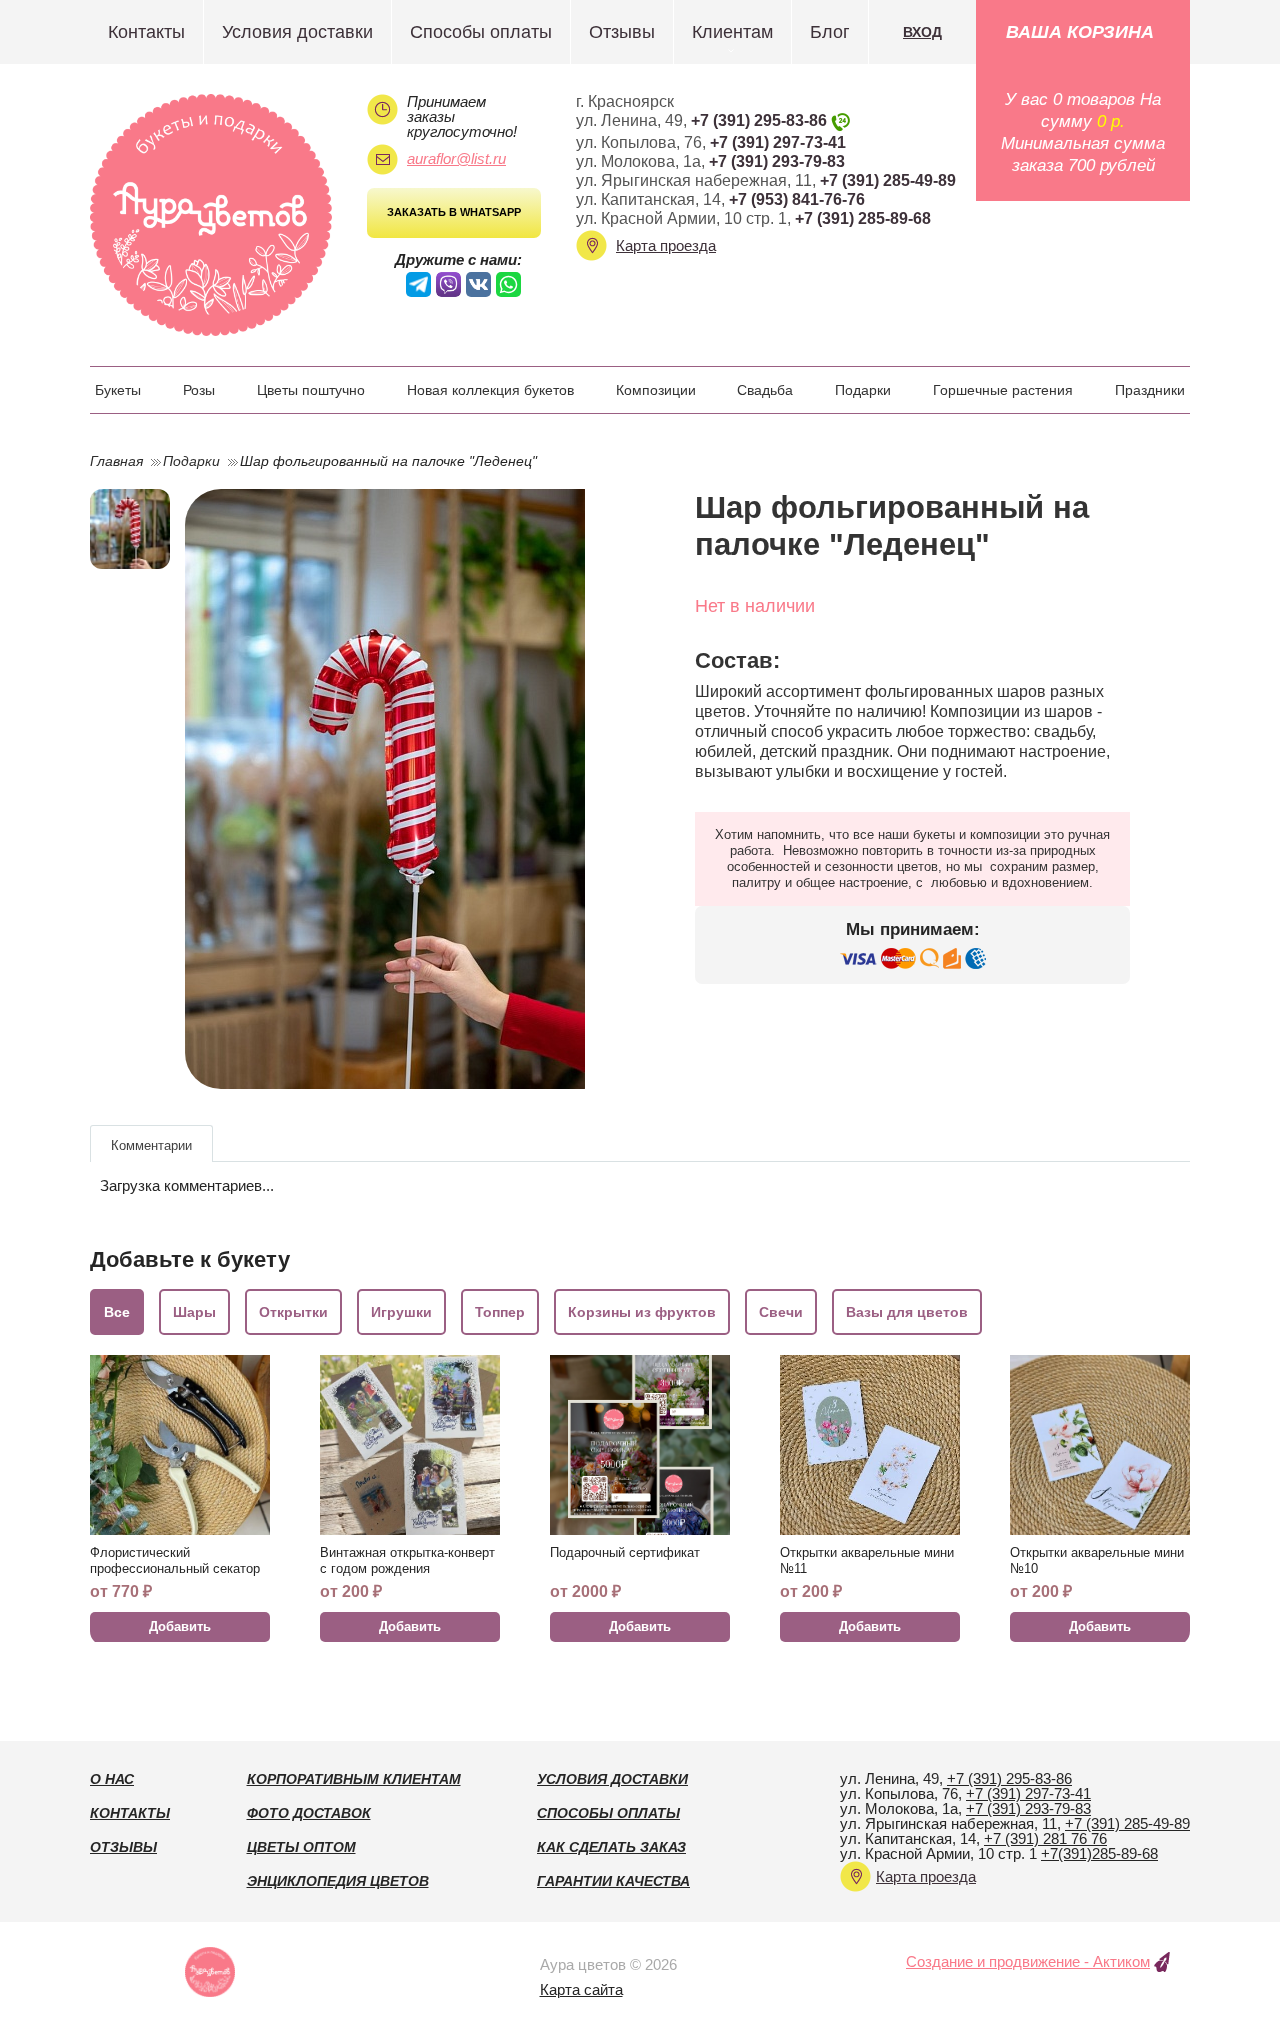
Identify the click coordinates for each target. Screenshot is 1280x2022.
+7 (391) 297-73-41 (778, 142)
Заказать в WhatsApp (454, 212)
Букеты (118, 390)
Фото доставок (309, 1813)
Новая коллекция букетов (490, 390)
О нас (112, 1779)
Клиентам (732, 32)
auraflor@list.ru (456, 158)
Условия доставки (297, 32)
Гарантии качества (613, 1881)
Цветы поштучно (311, 390)
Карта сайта (581, 1989)
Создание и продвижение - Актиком (1028, 1961)
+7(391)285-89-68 (1099, 1853)
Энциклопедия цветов (338, 1881)
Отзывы (622, 32)
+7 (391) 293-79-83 (777, 161)
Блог (830, 32)
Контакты (146, 32)
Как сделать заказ (611, 1847)
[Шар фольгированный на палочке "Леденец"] (402, 789)
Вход (922, 32)
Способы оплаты (481, 32)
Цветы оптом (301, 1847)
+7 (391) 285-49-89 (888, 180)
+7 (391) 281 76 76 (1045, 1838)
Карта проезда (666, 245)
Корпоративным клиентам (354, 1779)
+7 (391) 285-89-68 (863, 218)
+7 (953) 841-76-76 (797, 199)
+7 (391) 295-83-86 (759, 120)
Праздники (1150, 390)
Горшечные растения (1003, 390)
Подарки (863, 390)
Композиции (656, 390)
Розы (199, 390)
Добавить (180, 1626)
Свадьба (765, 390)
